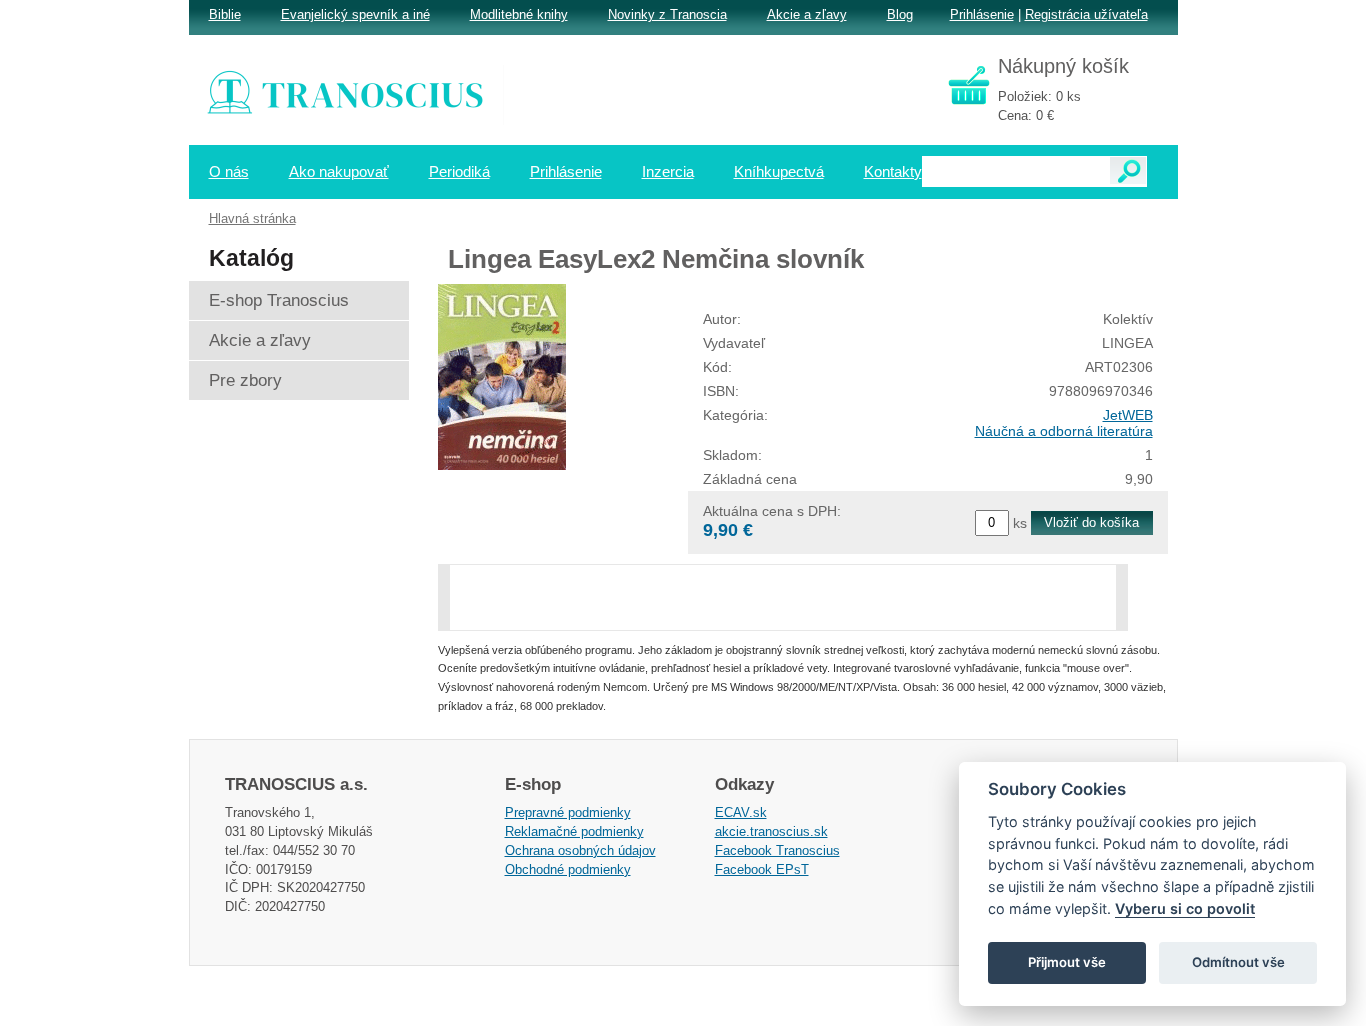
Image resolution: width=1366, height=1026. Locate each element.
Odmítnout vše (1238, 962)
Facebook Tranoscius (777, 850)
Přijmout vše (1067, 962)
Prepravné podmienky (568, 812)
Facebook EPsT (762, 869)
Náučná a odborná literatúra (1064, 431)
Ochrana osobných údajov (580, 850)
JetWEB (1128, 415)
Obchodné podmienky (568, 869)
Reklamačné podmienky (574, 831)
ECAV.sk (741, 812)
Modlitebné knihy (519, 14)
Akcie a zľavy (807, 14)
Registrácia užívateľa (1086, 14)
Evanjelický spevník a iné (355, 14)
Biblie (225, 14)
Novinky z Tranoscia (667, 14)
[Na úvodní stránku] (359, 95)
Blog (900, 14)
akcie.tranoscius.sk (771, 831)
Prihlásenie (982, 14)
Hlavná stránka (252, 218)
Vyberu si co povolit (1185, 908)
